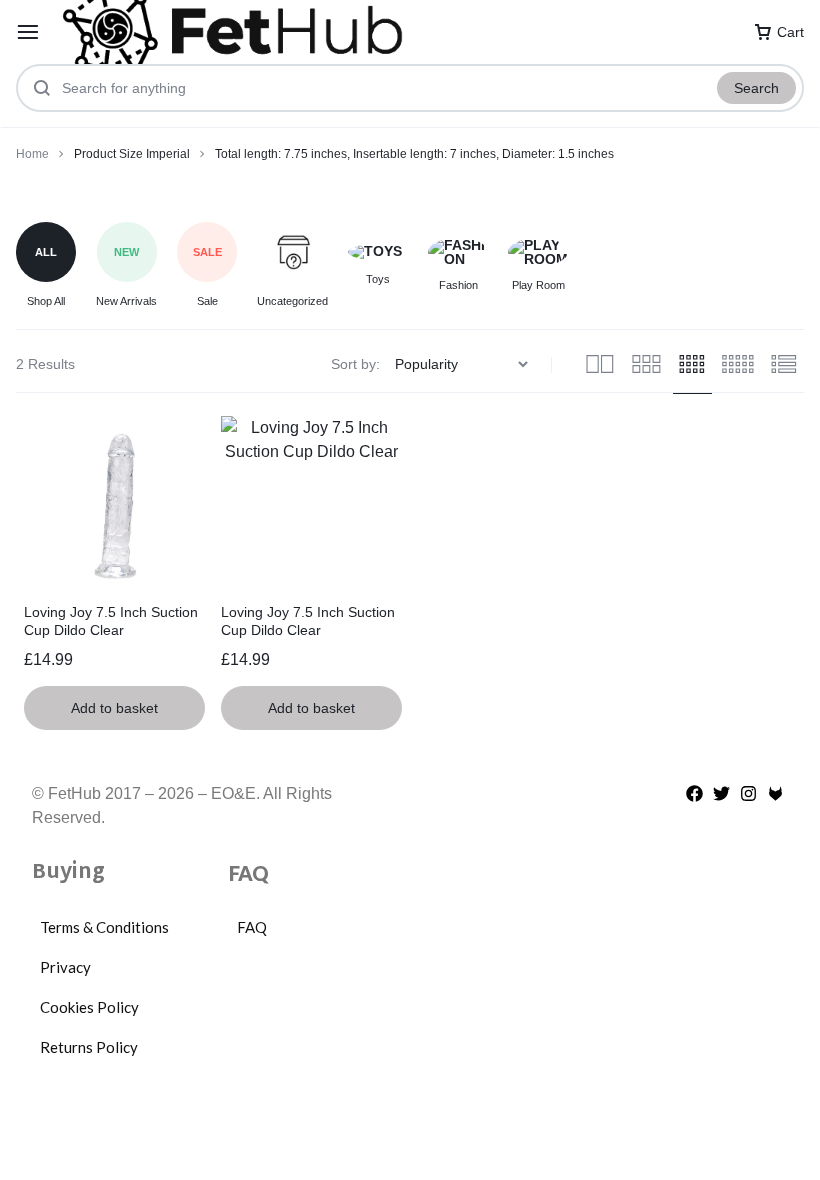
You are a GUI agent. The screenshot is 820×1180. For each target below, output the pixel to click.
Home (32, 154)
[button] (114, 708)
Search (756, 88)
